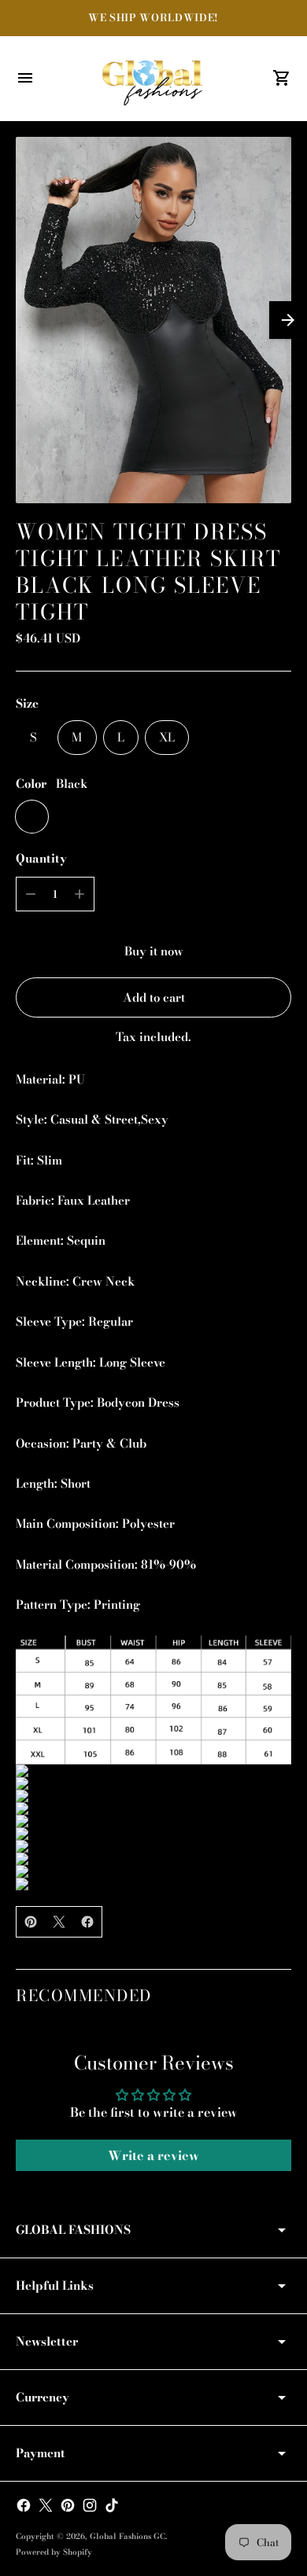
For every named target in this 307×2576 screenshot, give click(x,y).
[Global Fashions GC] (153, 79)
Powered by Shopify (54, 2552)
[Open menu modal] (25, 78)
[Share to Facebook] (87, 1922)
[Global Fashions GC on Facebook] (24, 2505)
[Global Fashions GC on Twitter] (46, 2505)
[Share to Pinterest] (31, 1922)
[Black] (32, 817)
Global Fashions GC (128, 2536)
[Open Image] (153, 320)
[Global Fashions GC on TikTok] (112, 2505)
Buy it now (154, 951)
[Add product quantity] (80, 894)
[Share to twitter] (59, 1922)
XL (167, 737)
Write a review (153, 2155)
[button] (288, 320)
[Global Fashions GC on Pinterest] (68, 2505)
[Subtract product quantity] (31, 894)
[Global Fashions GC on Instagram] (90, 2505)
